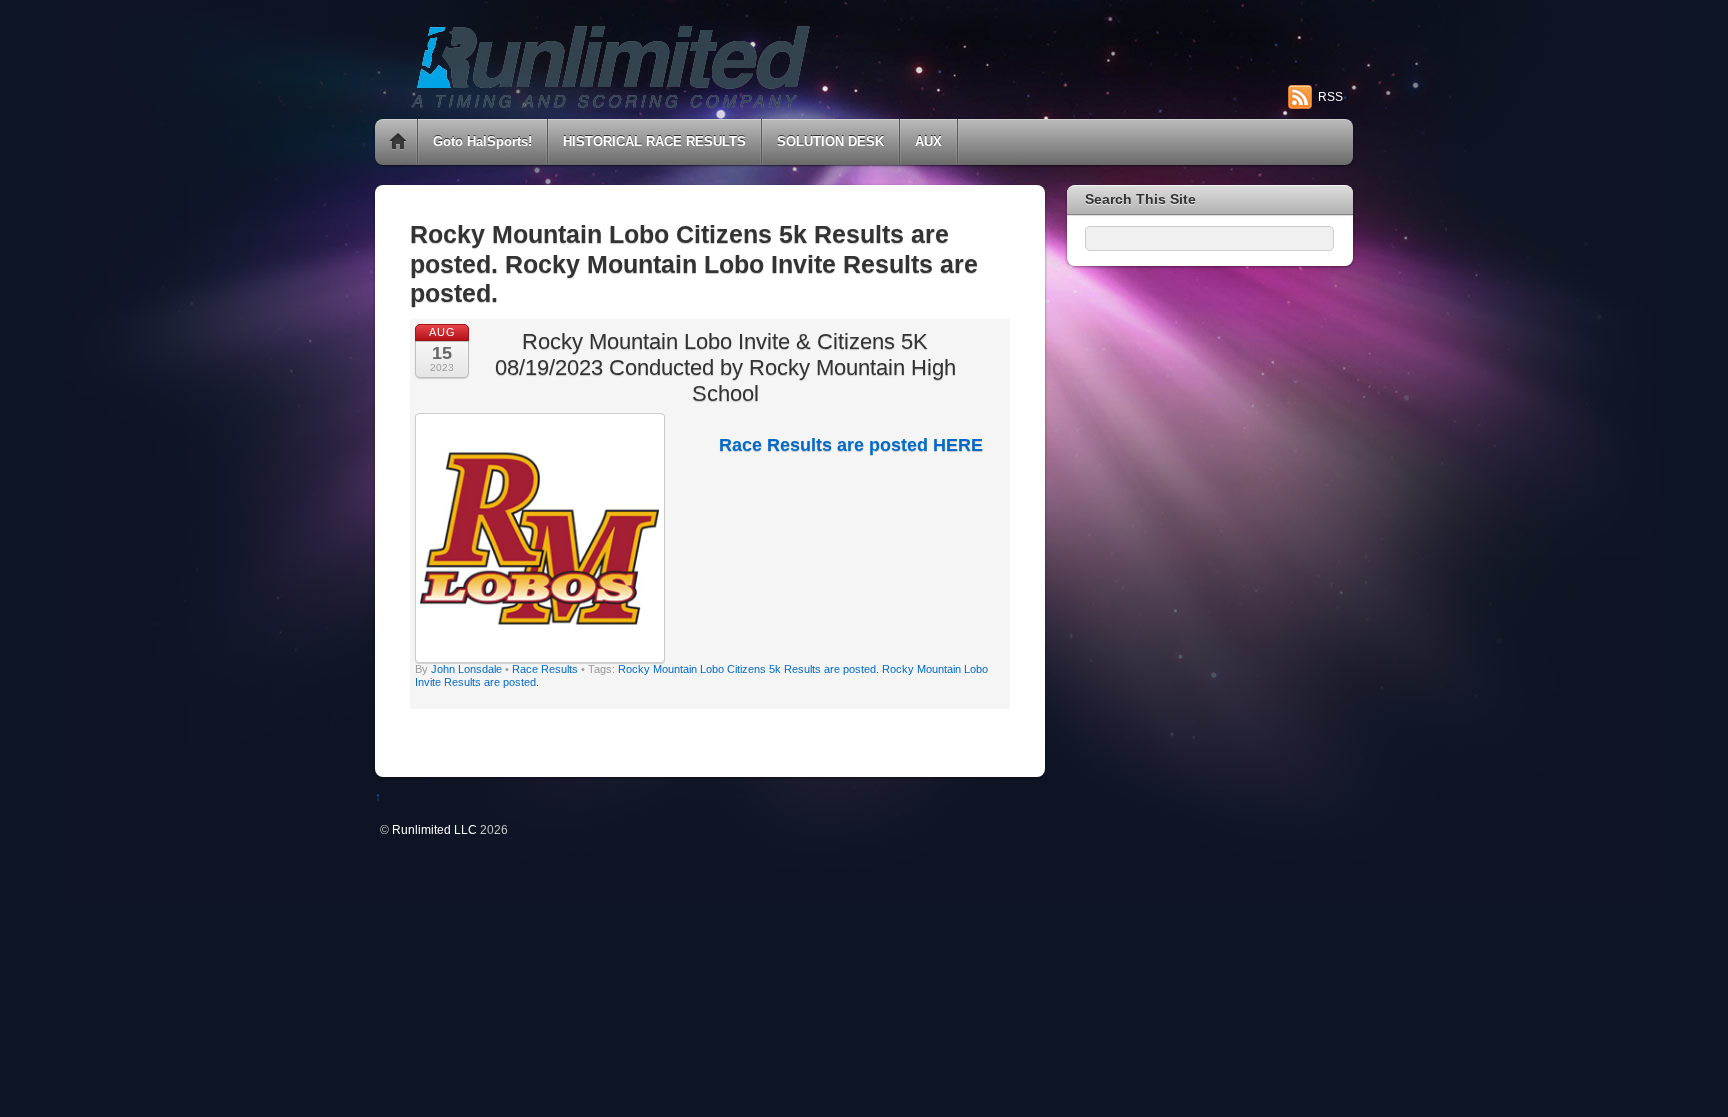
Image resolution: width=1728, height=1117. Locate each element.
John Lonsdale (466, 669)
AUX (928, 141)
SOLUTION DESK (830, 141)
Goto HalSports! (482, 141)
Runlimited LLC (434, 829)
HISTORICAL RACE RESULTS (654, 141)
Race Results (545, 669)
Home (398, 142)
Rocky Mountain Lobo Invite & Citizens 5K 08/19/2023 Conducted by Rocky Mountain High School (725, 368)
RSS (1330, 97)
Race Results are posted (826, 445)
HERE (958, 445)
